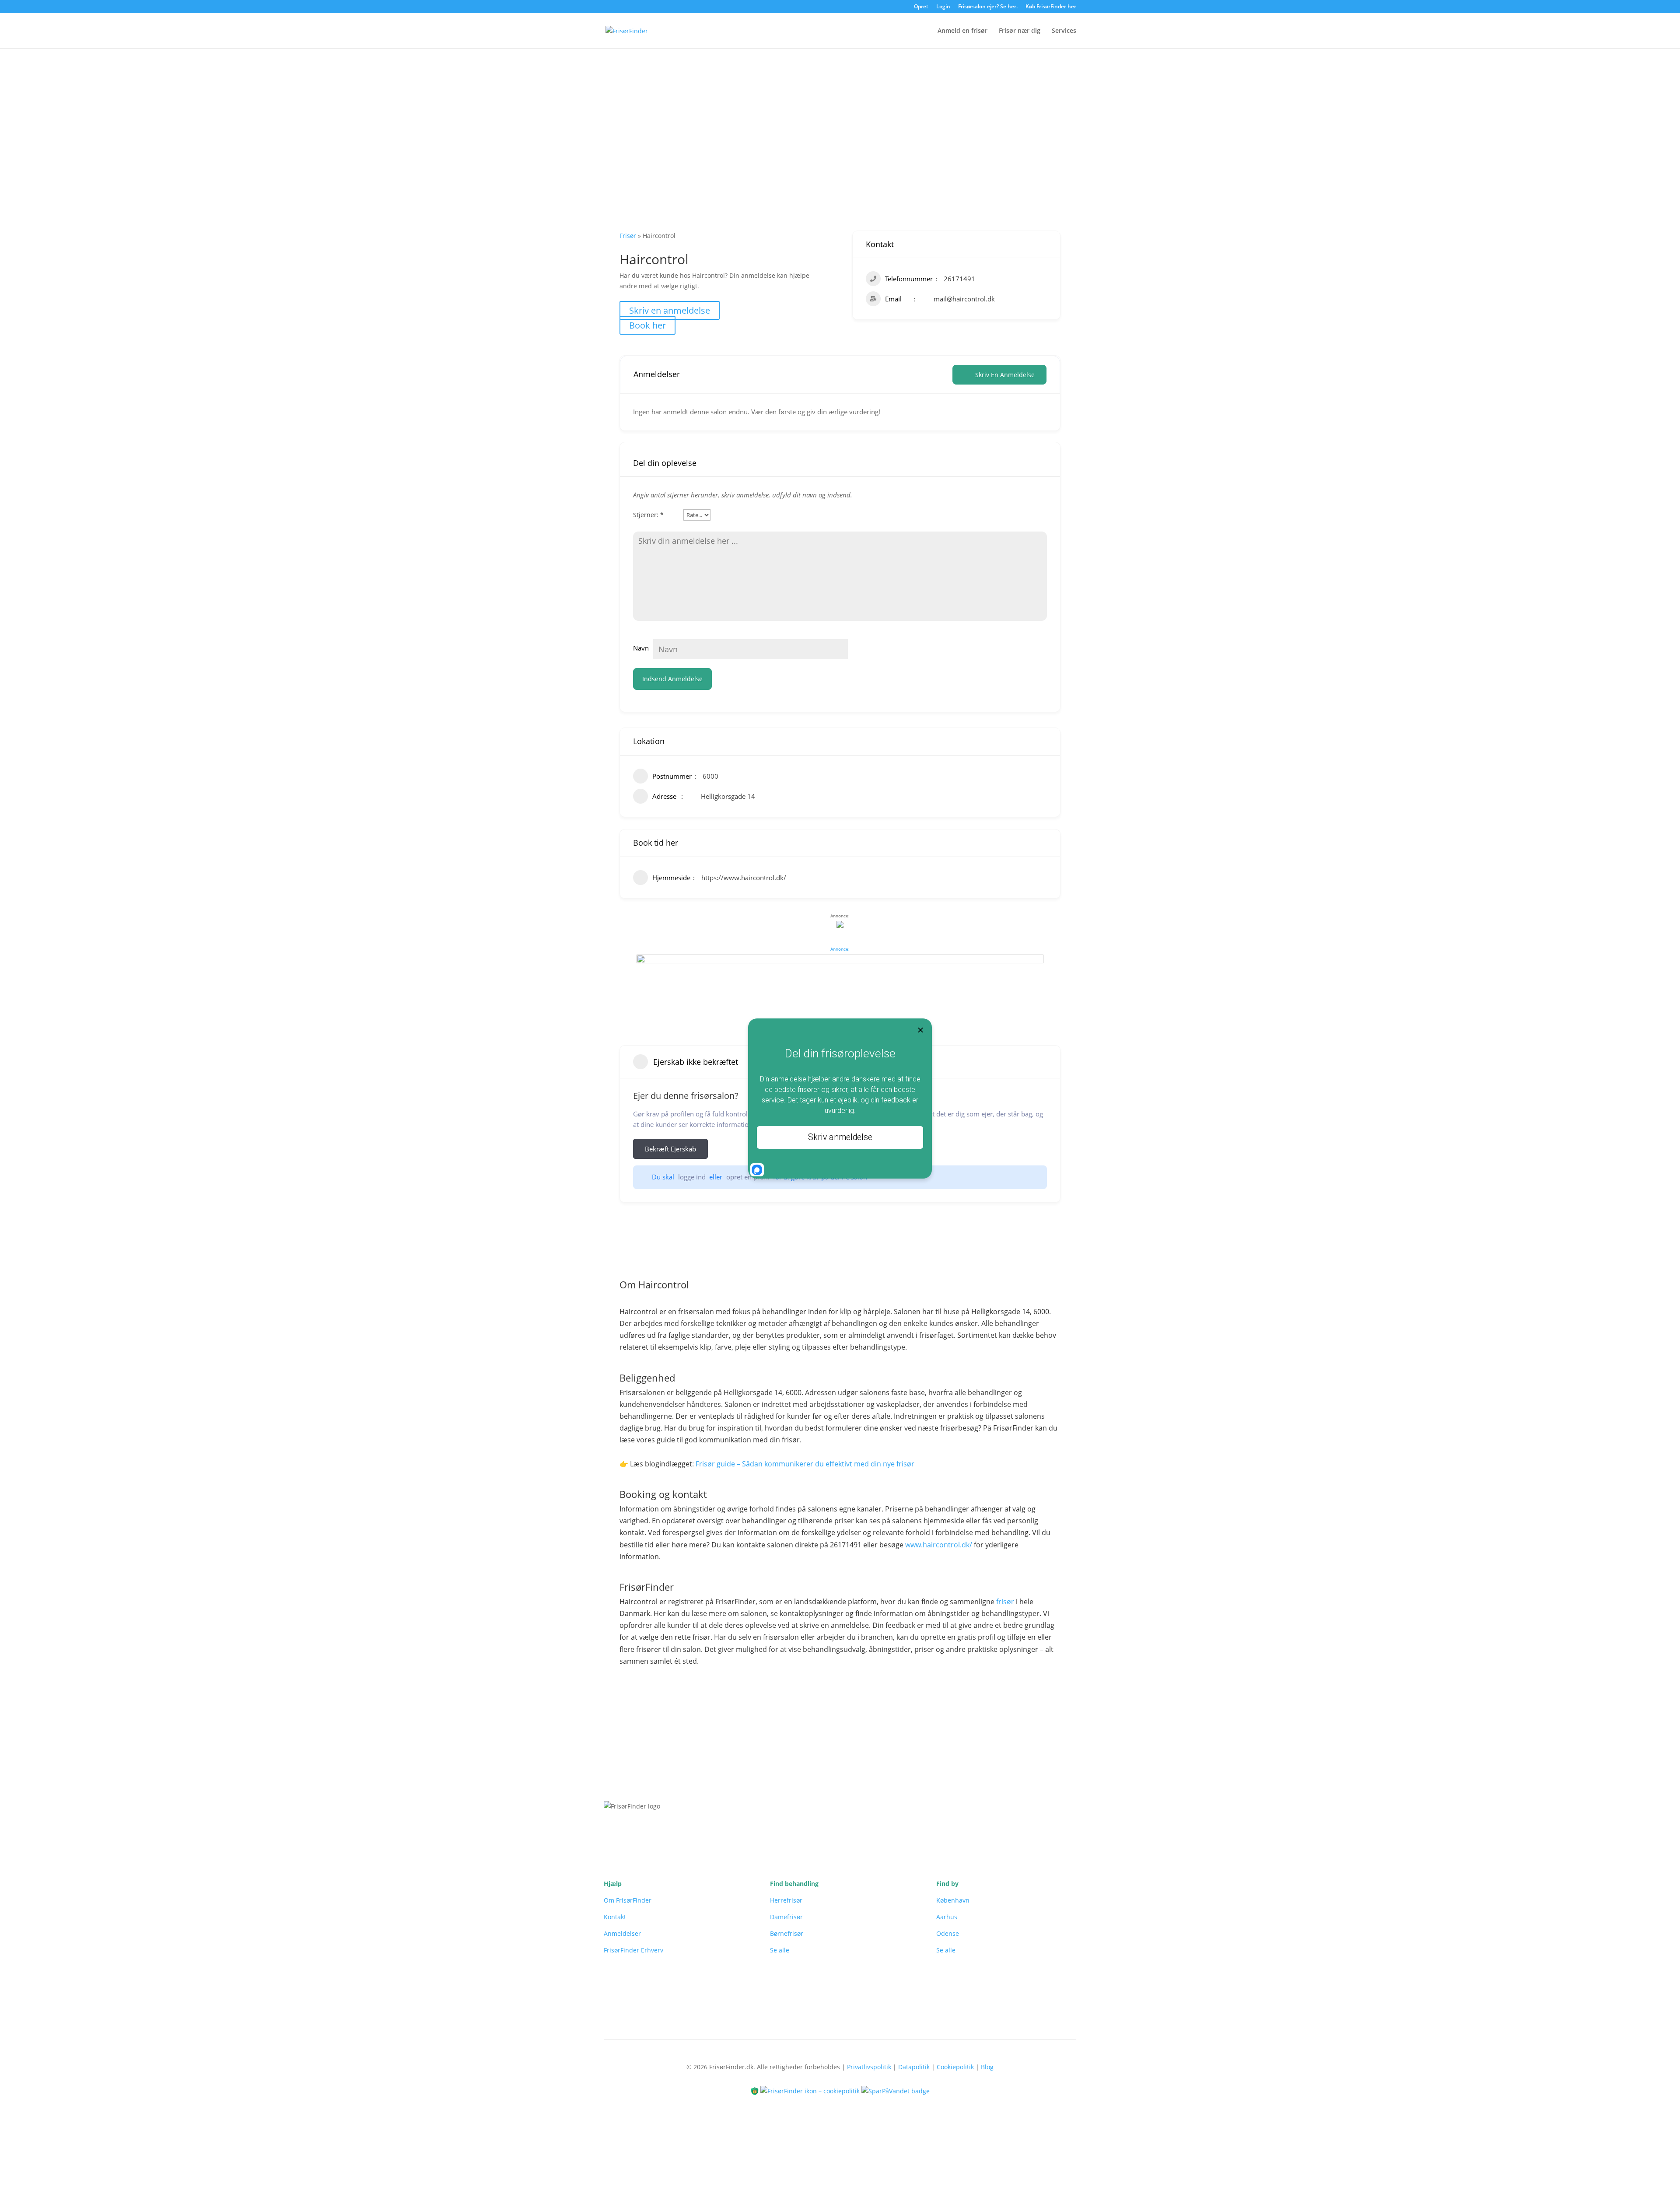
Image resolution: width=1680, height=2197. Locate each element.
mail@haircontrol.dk (964, 299)
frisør (1005, 1602)
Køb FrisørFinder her (1051, 7)
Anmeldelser (622, 1933)
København (953, 1900)
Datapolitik (914, 2067)
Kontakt (615, 1917)
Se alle (780, 1950)
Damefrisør (786, 1917)
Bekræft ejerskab (670, 1149)
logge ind (692, 1177)
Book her (647, 325)
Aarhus (947, 1917)
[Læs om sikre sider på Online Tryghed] (756, 2090)
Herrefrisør (786, 1900)
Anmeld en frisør (962, 31)
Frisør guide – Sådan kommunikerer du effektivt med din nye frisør (805, 1464)
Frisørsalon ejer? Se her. (988, 7)
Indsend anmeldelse (672, 679)
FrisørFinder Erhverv (633, 1950)
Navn (641, 648)
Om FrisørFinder (628, 1900)
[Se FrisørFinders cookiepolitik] (811, 2090)
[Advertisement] (840, 114)
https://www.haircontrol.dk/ (744, 878)
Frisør (628, 236)
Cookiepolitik (955, 2067)
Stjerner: (648, 515)
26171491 (959, 279)
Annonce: (840, 949)
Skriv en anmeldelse (670, 310)
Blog (987, 2067)
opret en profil (748, 1177)
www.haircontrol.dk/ (939, 1545)
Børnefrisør (787, 1933)
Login (943, 7)
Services (1064, 31)
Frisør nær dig (1020, 31)
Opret (921, 7)
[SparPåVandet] (896, 2090)
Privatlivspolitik (869, 2067)
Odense (948, 1933)
